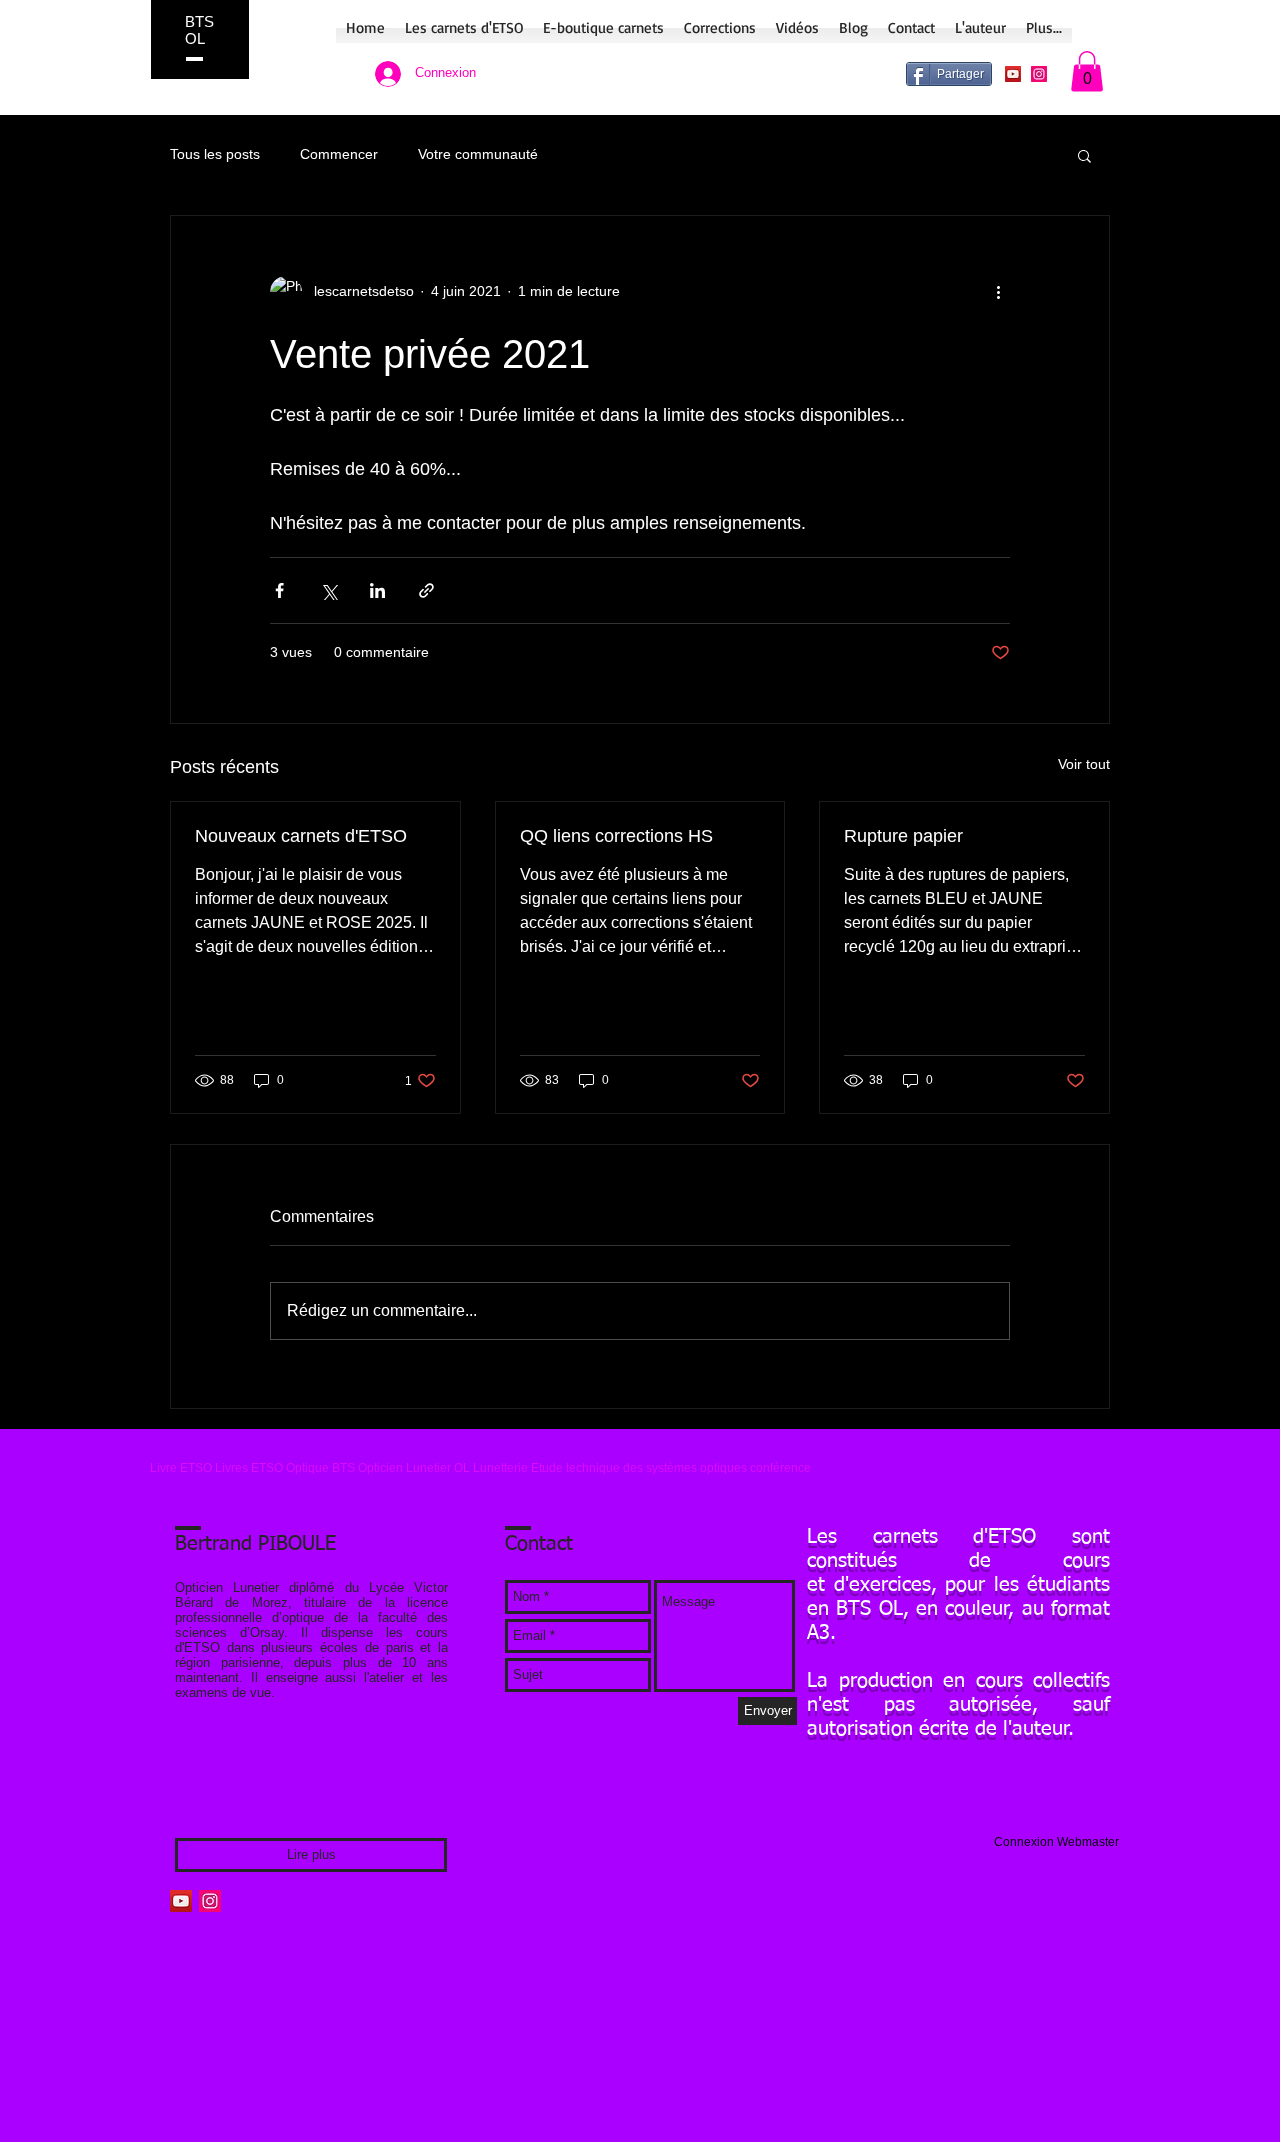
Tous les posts (215, 154)
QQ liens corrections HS (616, 836)
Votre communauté (478, 154)
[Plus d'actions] (998, 292)
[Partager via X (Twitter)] (328, 590)
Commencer (339, 154)
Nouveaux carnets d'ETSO (301, 836)
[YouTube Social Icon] (1013, 74)
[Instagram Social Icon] (1039, 74)
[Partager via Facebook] (279, 590)
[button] (1087, 71)
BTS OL (199, 30)
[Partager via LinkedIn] (377, 590)
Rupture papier (903, 836)
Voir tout (1084, 764)
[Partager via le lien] (426, 590)
